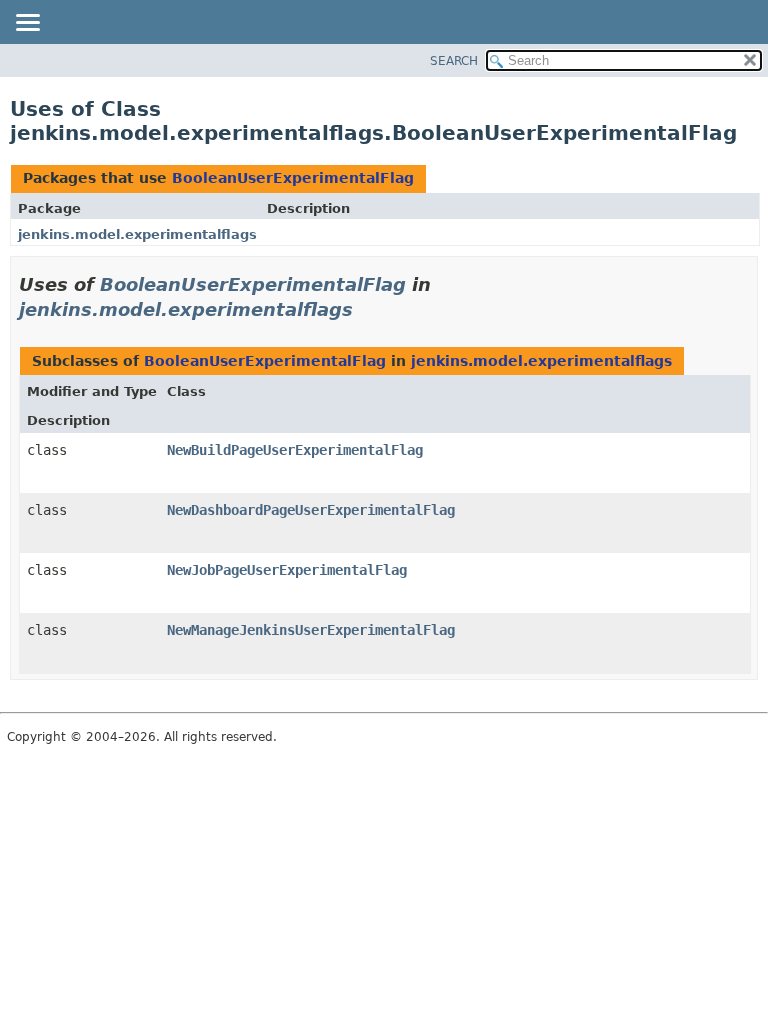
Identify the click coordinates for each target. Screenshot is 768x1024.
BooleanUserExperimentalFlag (293, 178)
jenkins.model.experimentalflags (137, 234)
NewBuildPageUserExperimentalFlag (295, 450)
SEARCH (454, 61)
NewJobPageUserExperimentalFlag (287, 570)
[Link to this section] (367, 309)
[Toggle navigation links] (27, 24)
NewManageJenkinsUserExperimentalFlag (311, 630)
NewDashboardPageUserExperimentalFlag (311, 510)
